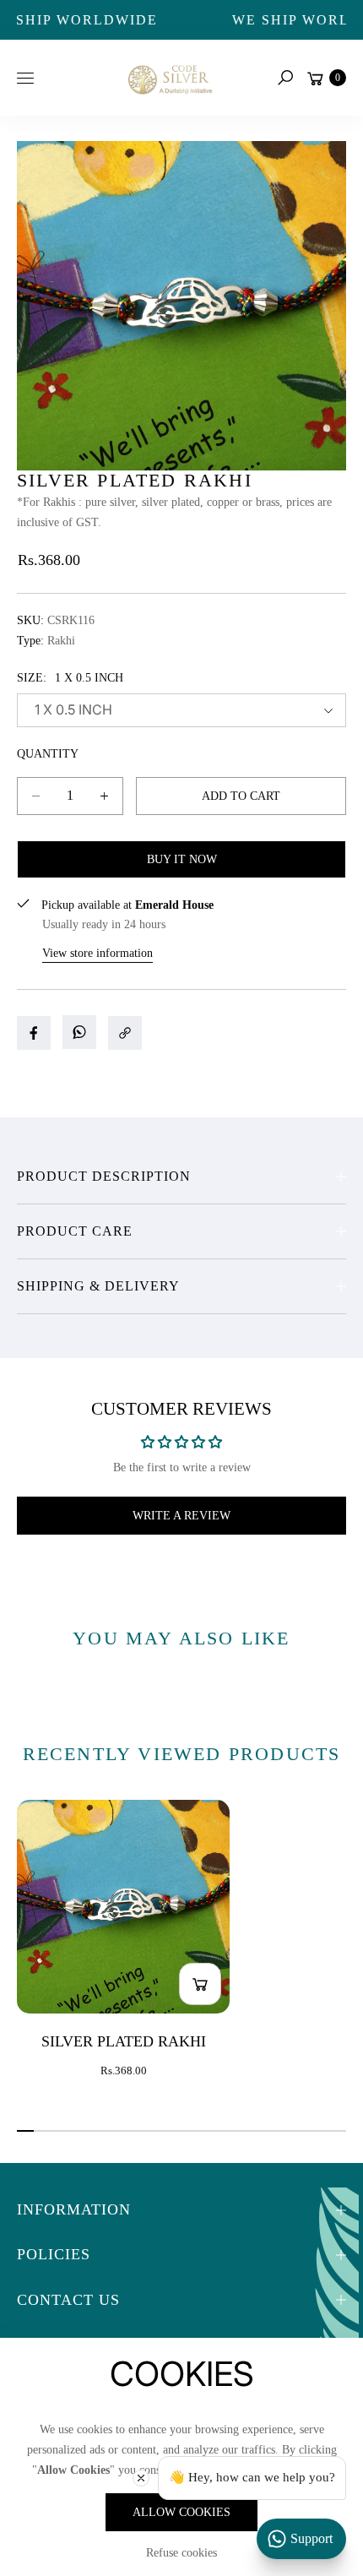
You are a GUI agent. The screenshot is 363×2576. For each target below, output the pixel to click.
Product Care (75, 1231)
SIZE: (70, 678)
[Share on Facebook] (34, 1033)
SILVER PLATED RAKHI (124, 2041)
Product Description (104, 1176)
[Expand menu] (25, 78)
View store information (98, 953)
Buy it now (182, 859)
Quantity (48, 754)
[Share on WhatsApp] (79, 1032)
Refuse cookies (181, 2553)
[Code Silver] (169, 77)
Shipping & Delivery (98, 1286)
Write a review (181, 1516)
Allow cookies (181, 2512)
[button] (285, 78)
